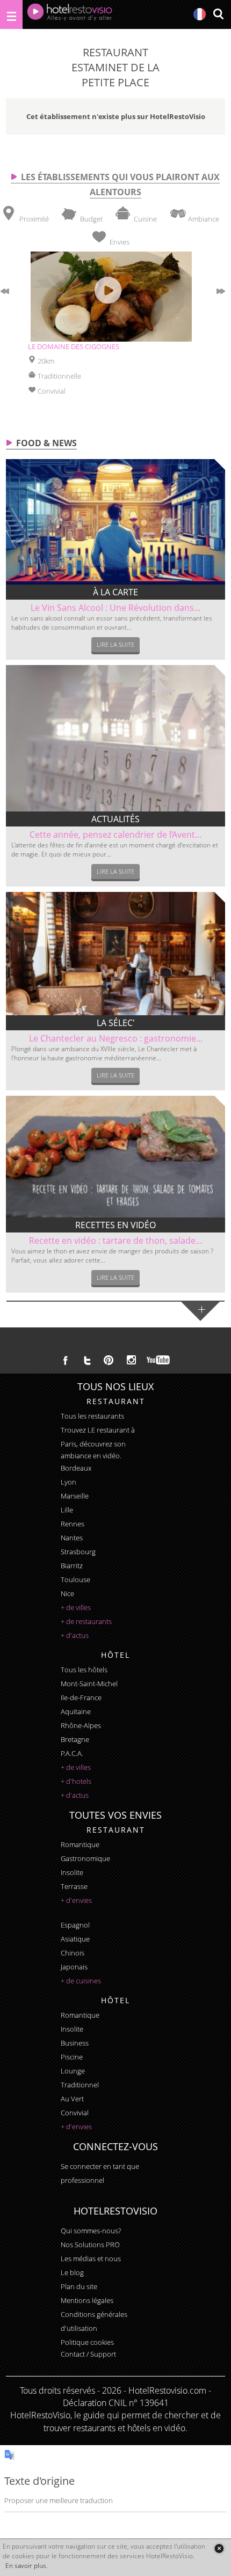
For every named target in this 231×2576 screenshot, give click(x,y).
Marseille (75, 1496)
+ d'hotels (76, 1781)
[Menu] (11, 14)
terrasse (74, 1886)
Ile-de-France (81, 1697)
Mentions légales (87, 2300)
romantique (80, 1844)
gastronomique (85, 1858)
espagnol (75, 1925)
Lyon (68, 1482)
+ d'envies (76, 1900)
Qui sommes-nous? (91, 2231)
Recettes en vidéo (115, 1225)
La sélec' (116, 1023)
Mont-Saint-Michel (89, 1684)
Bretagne (75, 1739)
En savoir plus (26, 2566)
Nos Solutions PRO (90, 2245)
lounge (73, 2071)
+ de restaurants (86, 1621)
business (75, 2043)
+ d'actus (75, 1635)
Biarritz (72, 1566)
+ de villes (76, 1607)
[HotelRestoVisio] (70, 14)
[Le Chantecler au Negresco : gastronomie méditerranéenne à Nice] (116, 954)
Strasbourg (78, 1552)
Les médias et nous (91, 2258)
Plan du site (79, 2286)
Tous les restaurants (92, 1416)
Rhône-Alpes (81, 1725)
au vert (72, 2099)
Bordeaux (76, 1468)
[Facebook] (66, 1360)
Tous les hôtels (84, 1670)
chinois (73, 1953)
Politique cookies (87, 2342)
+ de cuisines (81, 1981)
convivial (75, 2113)
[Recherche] (218, 15)
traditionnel (80, 2085)
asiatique (75, 1939)
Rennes (73, 1524)
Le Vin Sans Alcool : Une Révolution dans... (115, 608)
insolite (72, 1872)
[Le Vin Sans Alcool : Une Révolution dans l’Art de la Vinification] (116, 522)
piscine (72, 2057)
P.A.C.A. (72, 1753)
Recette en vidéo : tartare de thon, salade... (115, 1241)
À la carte (115, 592)
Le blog (72, 2272)
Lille (67, 1510)
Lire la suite (115, 644)
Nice (67, 1593)
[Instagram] (131, 1361)
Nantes (72, 1538)
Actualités (115, 819)
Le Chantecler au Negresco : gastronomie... (116, 1038)
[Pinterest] (109, 1360)
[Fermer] (219, 2548)
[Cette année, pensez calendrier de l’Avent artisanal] (116, 738)
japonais (74, 1967)
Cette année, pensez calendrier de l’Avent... (115, 835)
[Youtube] (159, 1360)
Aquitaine (76, 1711)
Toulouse (75, 1579)
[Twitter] (87, 1360)
